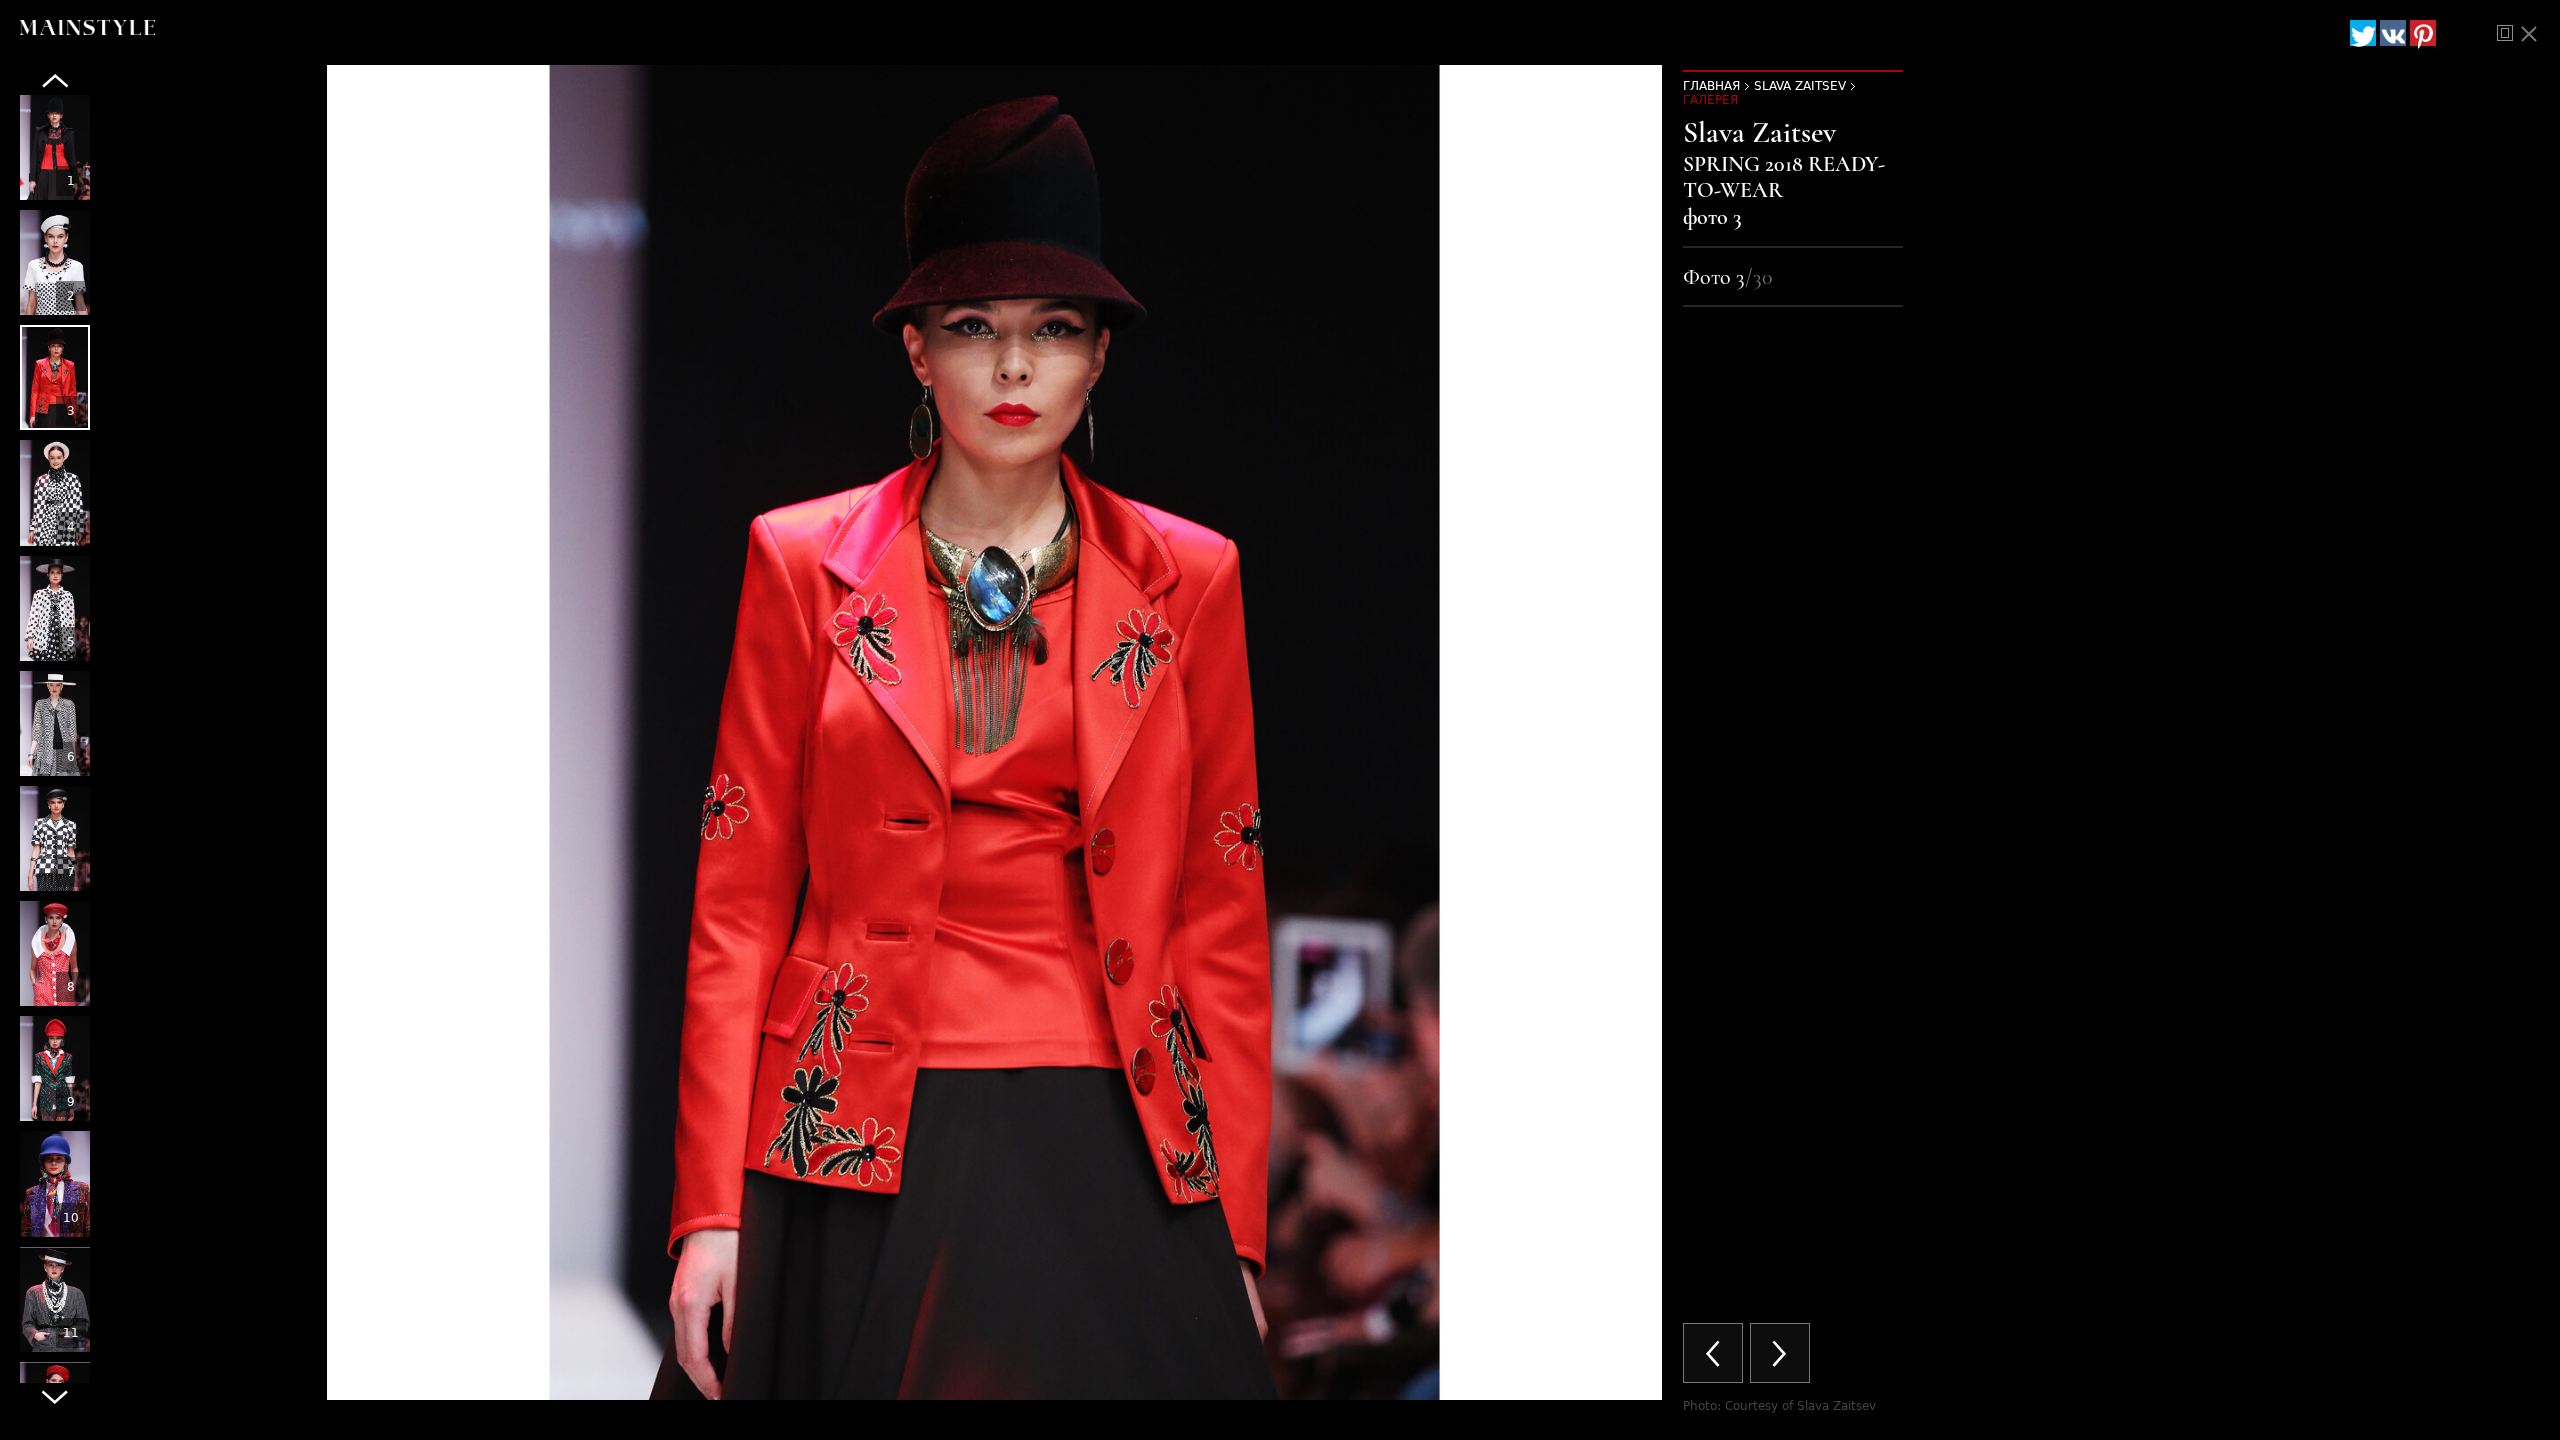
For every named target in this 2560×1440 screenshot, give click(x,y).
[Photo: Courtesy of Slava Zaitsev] (55, 147)
